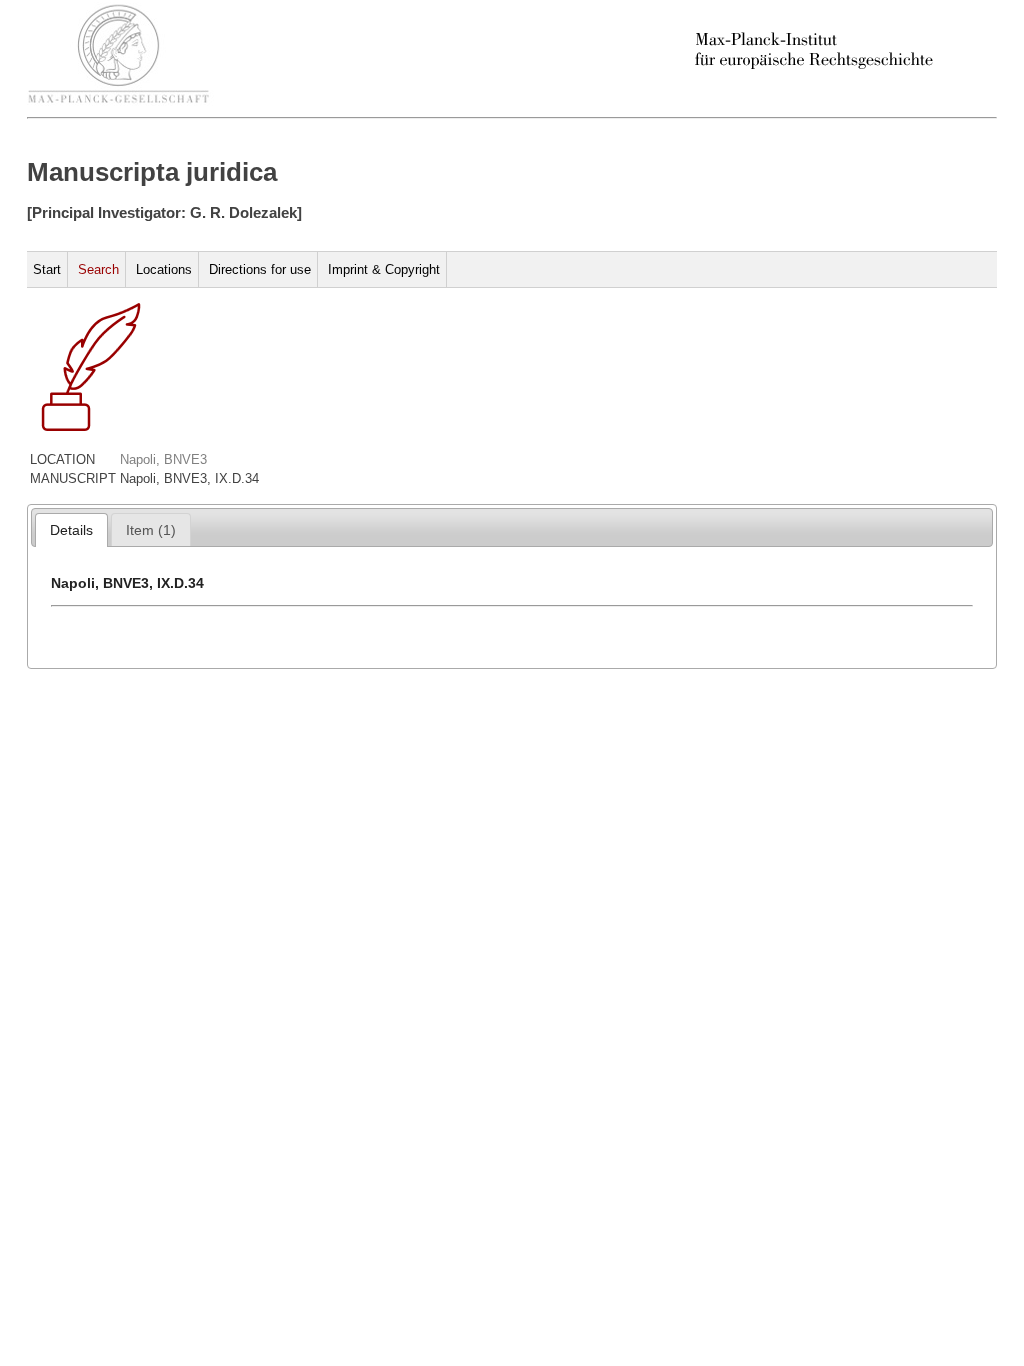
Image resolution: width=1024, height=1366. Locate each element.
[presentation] (71, 530)
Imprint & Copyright (384, 269)
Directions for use (260, 269)
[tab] (71, 530)
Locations (164, 269)
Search (98, 269)
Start (47, 269)
